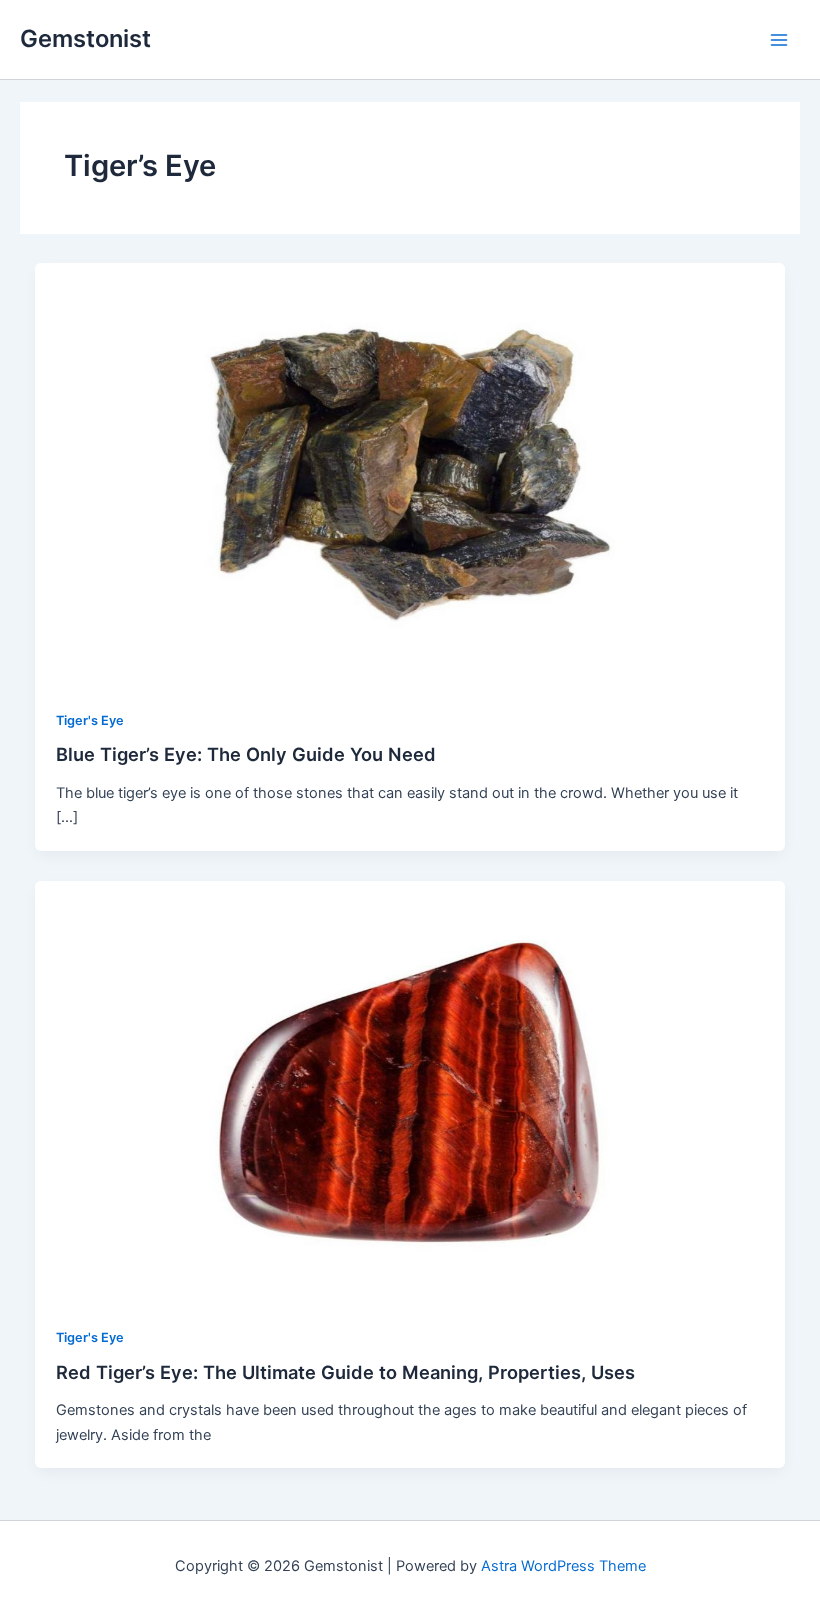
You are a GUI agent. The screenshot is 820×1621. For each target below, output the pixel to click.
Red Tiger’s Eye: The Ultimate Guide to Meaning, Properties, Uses (345, 1372)
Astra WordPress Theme (563, 1566)
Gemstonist (85, 38)
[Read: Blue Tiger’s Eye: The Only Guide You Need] (410, 474)
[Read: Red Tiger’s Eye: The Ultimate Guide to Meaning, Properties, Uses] (410, 1091)
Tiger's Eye (90, 720)
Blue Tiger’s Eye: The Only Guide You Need (246, 754)
